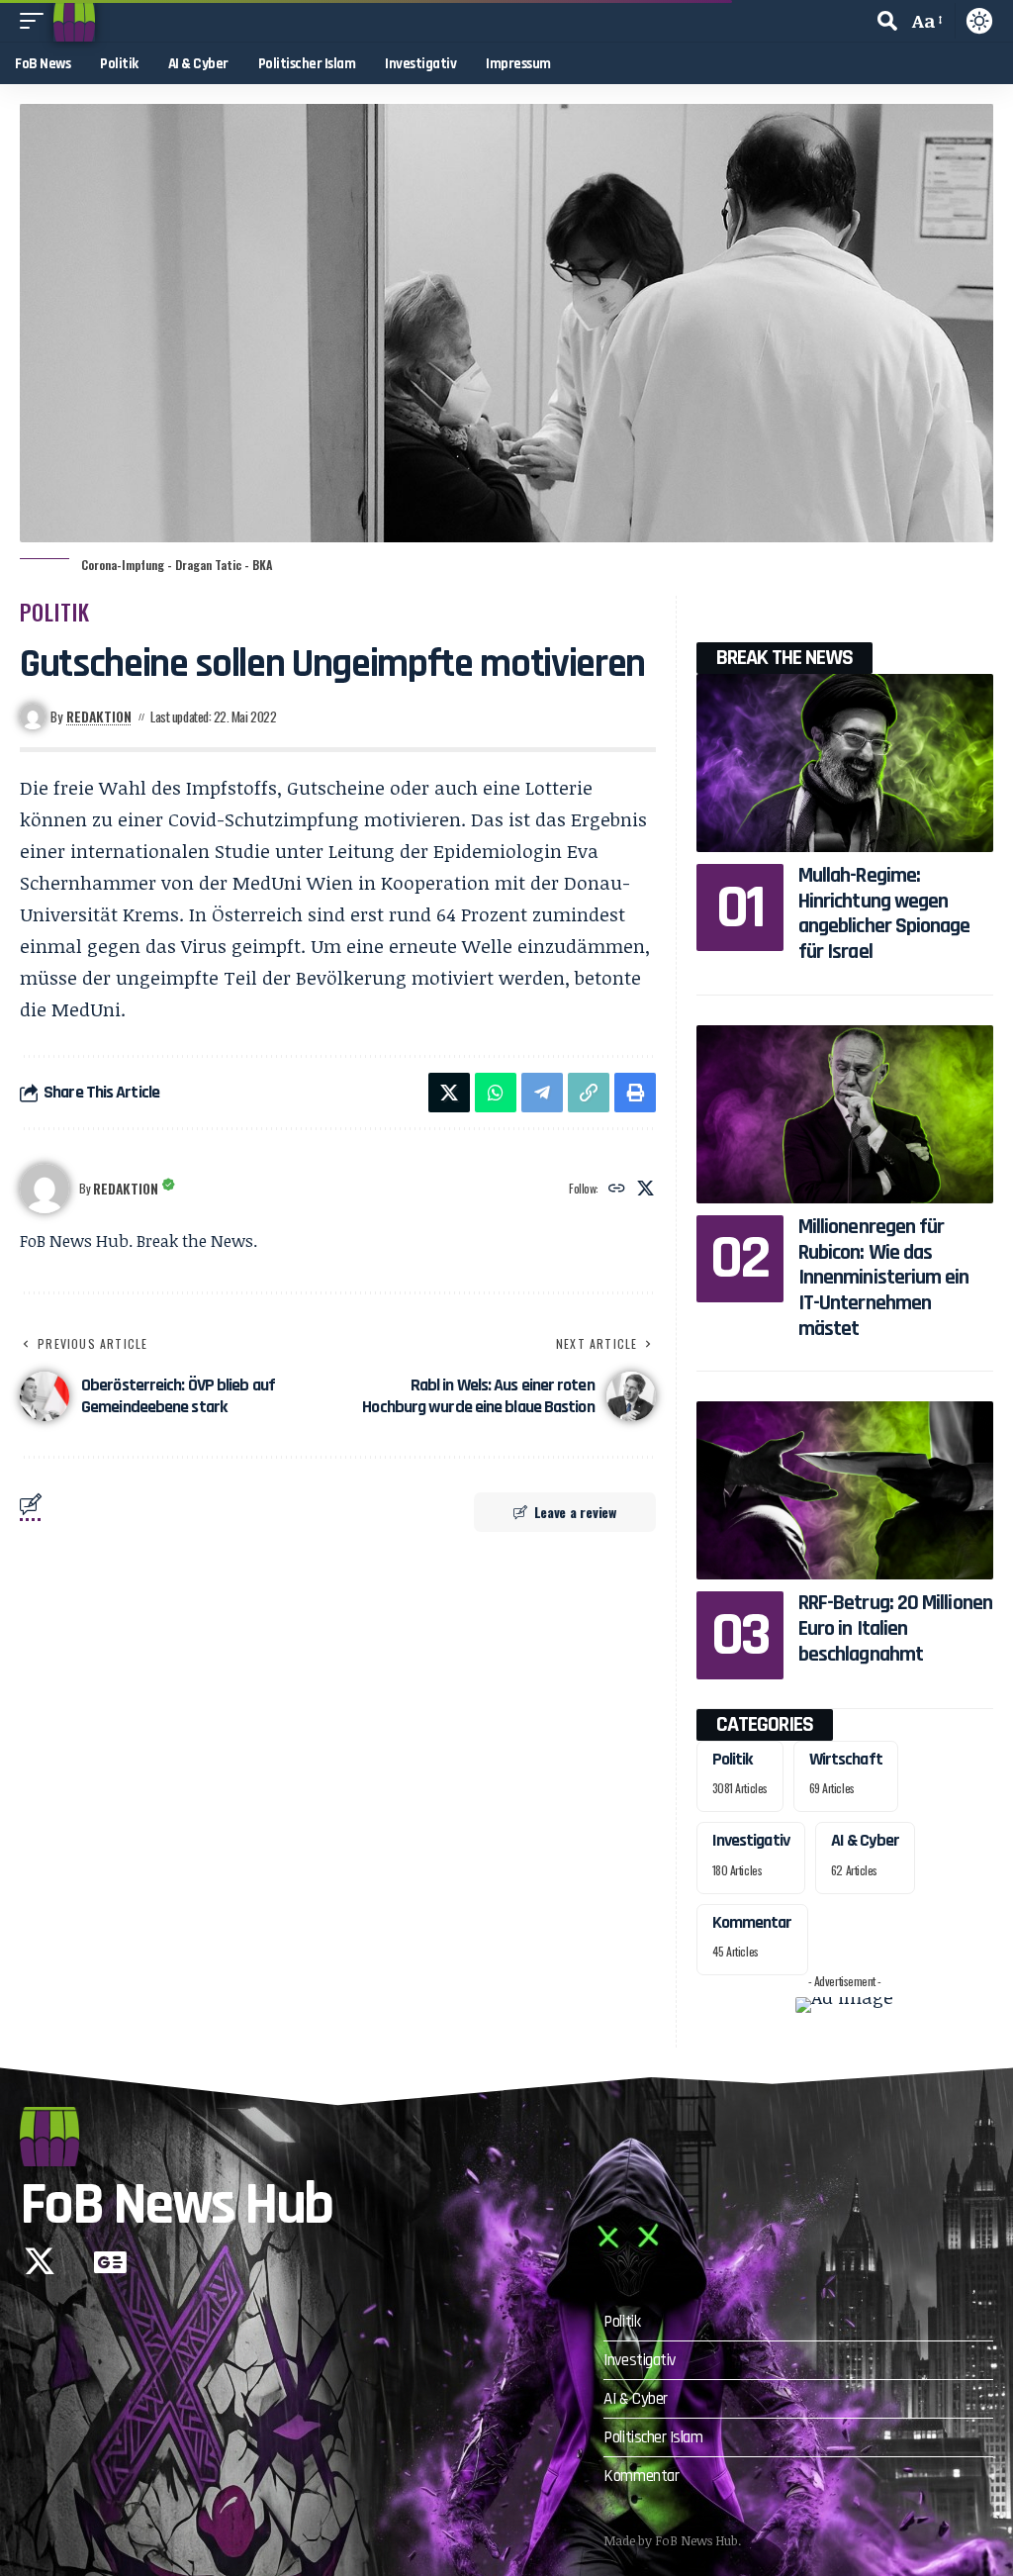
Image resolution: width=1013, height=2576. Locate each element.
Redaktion (99, 716)
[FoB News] (74, 21)
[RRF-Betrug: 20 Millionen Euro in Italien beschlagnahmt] (845, 1490)
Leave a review (575, 1512)
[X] (645, 1189)
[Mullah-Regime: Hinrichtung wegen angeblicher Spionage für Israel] (845, 763)
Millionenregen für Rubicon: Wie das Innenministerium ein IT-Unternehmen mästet (884, 1278)
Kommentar (752, 1922)
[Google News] (110, 2261)
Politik (55, 612)
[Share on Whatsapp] (496, 1093)
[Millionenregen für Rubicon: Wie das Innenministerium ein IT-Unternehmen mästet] (845, 1114)
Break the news (784, 658)
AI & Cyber (865, 1840)
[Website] (617, 1189)
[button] (37, 21)
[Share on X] (449, 1093)
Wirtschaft (846, 1759)
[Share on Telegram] (542, 1093)
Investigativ (751, 1840)
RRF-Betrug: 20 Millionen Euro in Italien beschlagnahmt (895, 1628)
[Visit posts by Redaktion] (45, 1189)
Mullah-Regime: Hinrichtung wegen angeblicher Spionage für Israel (884, 914)
